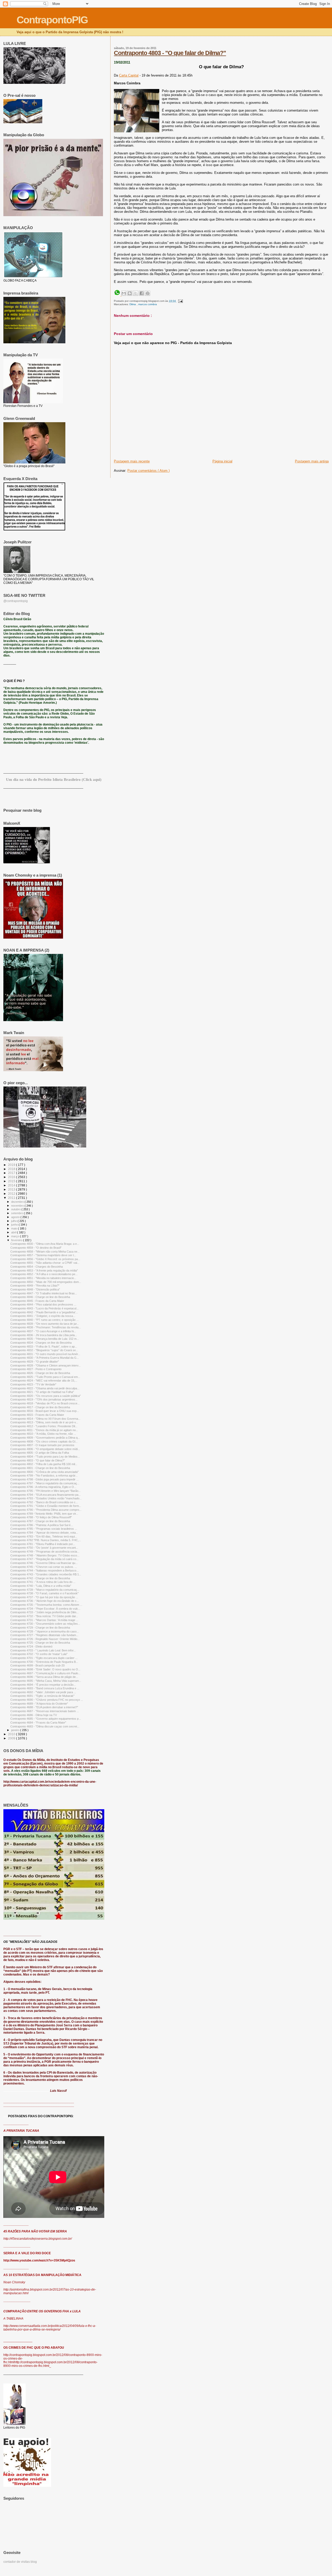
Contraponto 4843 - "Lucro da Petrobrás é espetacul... (44, 1308)
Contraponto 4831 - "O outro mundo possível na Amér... (45, 1354)
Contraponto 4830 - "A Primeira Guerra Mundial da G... (45, 1358)
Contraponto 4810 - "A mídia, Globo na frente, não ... (43, 1434)
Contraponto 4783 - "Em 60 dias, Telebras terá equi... (44, 1536)
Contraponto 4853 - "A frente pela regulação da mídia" (44, 1270)
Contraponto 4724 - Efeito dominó (31, 1646)
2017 (12, 1173)
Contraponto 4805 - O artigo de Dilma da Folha (40, 1453)
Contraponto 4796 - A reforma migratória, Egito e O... (43, 1487)
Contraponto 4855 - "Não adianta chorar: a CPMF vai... (45, 1263)
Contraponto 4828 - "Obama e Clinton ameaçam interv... (46, 1365)
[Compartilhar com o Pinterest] (148, 293)
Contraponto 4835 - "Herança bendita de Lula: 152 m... (45, 1339)
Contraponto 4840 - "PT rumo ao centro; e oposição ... (44, 1320)
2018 (12, 1169)
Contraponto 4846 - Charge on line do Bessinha (40, 1297)
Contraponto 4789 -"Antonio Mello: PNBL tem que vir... (44, 1514)
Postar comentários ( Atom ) (148, 471)
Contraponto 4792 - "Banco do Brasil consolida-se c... (44, 1502)
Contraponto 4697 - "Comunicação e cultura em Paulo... (45, 1673)
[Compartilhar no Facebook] (142, 293)
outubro (16, 1209)
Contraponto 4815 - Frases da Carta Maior (37, 1415)
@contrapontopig (16, 601)
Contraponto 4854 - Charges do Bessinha (37, 1267)
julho (14, 1221)
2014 (12, 1185)
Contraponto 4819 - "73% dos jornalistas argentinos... (44, 1399)
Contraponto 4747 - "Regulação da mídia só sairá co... (44, 1559)
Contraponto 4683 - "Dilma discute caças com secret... (45, 1726)
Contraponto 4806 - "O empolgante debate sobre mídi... (45, 1449)
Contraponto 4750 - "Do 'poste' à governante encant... (44, 1548)
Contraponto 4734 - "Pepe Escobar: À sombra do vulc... (45, 1609)
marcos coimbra (148, 304)
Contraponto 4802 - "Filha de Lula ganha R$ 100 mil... (44, 1464)
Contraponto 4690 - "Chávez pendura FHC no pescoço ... (47, 1700)
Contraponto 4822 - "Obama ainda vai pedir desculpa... (45, 1388)
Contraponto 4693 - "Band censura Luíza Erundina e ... (45, 1688)
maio (15, 1228)
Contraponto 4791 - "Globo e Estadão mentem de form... (46, 1506)
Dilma (133, 304)
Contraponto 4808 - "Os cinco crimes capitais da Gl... (44, 1441)
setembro (18, 1213)
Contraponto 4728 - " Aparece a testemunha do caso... (45, 1631)
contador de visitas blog (20, 2562)
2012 (12, 1194)
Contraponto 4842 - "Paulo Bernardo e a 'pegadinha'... (44, 1312)
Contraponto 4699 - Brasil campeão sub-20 (37, 1665)
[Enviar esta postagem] (180, 301)
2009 (12, 1738)
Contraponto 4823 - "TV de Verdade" (33, 1384)
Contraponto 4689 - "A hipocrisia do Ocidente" (39, 1704)
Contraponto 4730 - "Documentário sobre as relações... (45, 1624)
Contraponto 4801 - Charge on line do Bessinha (40, 1468)
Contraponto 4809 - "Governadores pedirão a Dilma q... (45, 1438)
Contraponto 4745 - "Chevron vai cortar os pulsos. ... (44, 1567)
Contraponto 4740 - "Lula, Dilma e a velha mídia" (41, 1586)
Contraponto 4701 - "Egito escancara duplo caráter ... (44, 1658)
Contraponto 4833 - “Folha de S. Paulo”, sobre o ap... (44, 1347)
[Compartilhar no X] (136, 293)
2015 (12, 1181)
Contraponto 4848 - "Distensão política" (35, 1289)
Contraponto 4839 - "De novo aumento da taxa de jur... (45, 1324)
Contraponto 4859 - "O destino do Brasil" (36, 1248)
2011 (12, 1198)
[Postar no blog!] (130, 293)
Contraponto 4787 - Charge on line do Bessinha (40, 1521)
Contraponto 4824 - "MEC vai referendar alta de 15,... (44, 1381)
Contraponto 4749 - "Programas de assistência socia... (45, 1552)
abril (14, 1232)
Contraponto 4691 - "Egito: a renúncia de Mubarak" (42, 1696)
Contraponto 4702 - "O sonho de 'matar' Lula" (39, 1654)
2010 (12, 1734)
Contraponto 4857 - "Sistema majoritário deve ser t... (43, 1255)
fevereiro (17, 1240)
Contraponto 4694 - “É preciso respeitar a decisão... (43, 1685)
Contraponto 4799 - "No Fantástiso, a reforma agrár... (44, 1475)
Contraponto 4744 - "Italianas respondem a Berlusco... (44, 1570)
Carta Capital (129, 75)
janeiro (16, 1730)
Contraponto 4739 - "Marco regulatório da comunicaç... (45, 1590)
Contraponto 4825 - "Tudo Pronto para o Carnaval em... (45, 1377)
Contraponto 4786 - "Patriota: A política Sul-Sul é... (42, 1525)
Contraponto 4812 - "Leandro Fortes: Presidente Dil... (44, 1426)
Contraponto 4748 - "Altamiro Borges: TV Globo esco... (45, 1555)
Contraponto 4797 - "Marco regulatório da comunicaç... (45, 1483)
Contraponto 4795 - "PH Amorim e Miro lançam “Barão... (46, 1491)
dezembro (18, 1202)
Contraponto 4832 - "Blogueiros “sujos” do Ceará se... (44, 1350)
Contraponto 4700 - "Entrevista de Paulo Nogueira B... (44, 1662)
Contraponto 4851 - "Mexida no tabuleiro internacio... (43, 1278)
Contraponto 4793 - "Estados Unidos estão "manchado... (46, 1498)
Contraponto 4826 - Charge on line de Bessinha (40, 1373)
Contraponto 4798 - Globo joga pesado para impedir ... (44, 1479)
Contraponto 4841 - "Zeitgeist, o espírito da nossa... (43, 1316)
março (16, 1236)
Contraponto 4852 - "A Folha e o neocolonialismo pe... (44, 1274)
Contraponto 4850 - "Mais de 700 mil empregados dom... (46, 1282)
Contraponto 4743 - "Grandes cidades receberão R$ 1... (46, 1574)
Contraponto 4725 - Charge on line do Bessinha (40, 1643)
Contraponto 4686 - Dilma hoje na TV (34, 1715)
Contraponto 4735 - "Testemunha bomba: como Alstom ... (46, 1605)
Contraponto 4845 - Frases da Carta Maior (37, 1301)
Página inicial (222, 461)
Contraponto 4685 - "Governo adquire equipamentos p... (46, 1719)
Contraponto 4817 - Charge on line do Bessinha (40, 1407)
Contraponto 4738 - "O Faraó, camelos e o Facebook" (44, 1593)
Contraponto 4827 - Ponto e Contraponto (36, 1369)
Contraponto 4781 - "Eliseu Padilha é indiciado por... (43, 1544)
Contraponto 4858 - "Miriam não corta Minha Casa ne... (45, 1252)
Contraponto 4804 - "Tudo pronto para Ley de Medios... (45, 1457)
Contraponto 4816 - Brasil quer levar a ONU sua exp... (45, 1411)
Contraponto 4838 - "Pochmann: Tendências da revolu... (46, 1327)
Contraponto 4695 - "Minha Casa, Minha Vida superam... (46, 1681)
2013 (12, 1189)
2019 (12, 1165)
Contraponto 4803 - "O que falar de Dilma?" (170, 53)
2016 (12, 1177)
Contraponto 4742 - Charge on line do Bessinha (40, 1578)
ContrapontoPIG (52, 20)
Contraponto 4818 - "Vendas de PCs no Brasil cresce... (45, 1403)
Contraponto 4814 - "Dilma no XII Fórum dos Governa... (45, 1419)
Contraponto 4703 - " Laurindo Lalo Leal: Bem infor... (43, 1650)
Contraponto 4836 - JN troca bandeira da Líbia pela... (44, 1335)
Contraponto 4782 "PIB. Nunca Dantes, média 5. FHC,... (46, 1540)
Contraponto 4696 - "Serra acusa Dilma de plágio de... (44, 1677)
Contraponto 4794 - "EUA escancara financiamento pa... (46, 1495)
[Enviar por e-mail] (124, 293)
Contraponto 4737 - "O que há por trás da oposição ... (44, 1597)
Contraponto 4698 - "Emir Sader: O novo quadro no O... (45, 1669)
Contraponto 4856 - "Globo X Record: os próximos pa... (45, 1259)
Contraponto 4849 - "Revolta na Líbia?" (35, 1286)
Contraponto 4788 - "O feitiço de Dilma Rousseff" (41, 1517)
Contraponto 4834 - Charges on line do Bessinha (41, 1343)
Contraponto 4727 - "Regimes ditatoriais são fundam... (44, 1635)
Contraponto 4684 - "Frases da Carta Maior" (38, 1723)
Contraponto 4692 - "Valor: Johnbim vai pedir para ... (43, 1692)
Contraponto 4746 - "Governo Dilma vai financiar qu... (44, 1563)
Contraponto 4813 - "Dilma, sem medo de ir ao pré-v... (44, 1422)
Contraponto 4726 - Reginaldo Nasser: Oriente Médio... (45, 1639)
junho (15, 1225)
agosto (16, 1217)
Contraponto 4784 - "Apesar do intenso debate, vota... (44, 1533)
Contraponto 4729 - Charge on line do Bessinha (40, 1628)
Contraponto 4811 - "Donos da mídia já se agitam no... (44, 1430)
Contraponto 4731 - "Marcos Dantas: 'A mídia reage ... (44, 1620)
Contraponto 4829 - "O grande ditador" (35, 1362)
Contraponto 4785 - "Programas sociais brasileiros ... (44, 1529)
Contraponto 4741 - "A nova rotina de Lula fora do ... (43, 1582)
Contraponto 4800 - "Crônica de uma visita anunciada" (44, 1472)
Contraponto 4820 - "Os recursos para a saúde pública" (46, 1396)
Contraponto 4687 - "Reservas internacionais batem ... (45, 1711)
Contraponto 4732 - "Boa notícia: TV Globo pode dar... (44, 1616)
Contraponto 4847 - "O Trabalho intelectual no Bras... (44, 1293)
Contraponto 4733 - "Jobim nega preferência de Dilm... (44, 1612)
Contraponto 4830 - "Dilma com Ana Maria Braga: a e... (45, 1244)
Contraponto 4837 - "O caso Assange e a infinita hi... (43, 1331)
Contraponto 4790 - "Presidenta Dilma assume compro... (46, 1510)
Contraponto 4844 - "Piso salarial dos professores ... (43, 1304)
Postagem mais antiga (312, 461)
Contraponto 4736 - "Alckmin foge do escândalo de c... (45, 1601)
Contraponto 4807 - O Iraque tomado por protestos (42, 1445)
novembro (18, 1206)
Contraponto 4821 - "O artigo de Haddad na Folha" (42, 1392)
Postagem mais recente (132, 461)
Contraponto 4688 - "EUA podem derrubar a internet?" (44, 1707)
